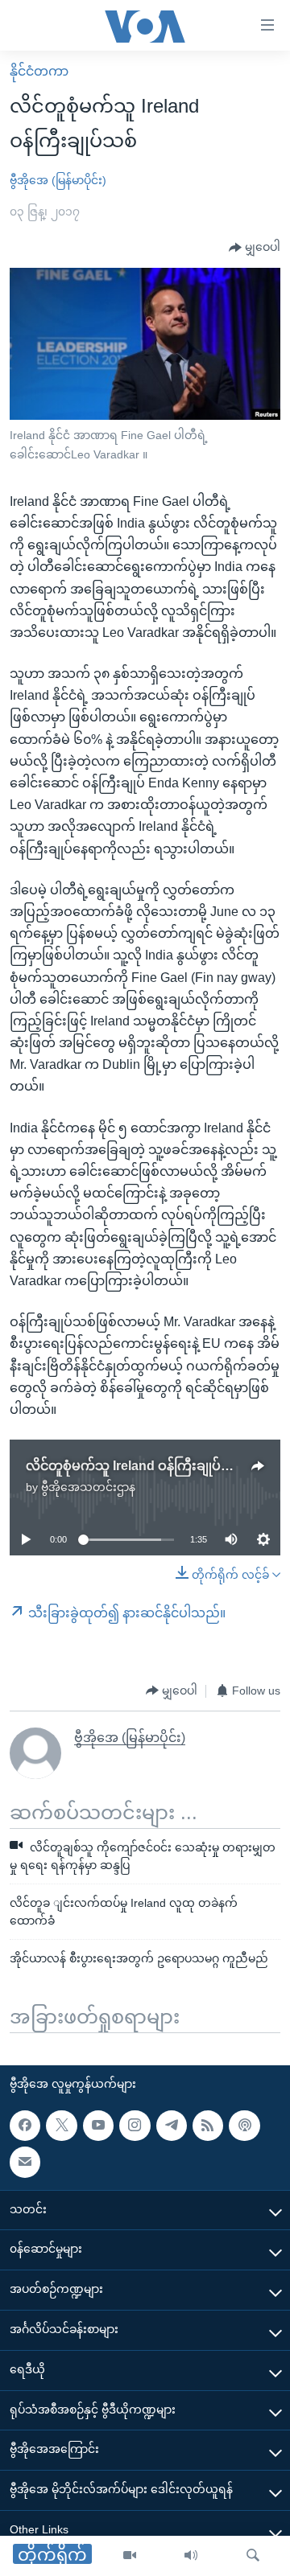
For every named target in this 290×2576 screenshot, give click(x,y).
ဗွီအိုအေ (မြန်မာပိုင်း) (58, 180)
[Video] (130, 2556)
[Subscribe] (25, 2162)
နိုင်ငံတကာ (39, 71)
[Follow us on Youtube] (98, 2125)
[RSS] (208, 2125)
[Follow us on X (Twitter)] (61, 2125)
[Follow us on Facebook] (25, 2125)
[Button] (255, 248)
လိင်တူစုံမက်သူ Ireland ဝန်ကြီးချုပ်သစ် (135, 1466)
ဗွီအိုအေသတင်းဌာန (88, 1487)
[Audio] (191, 2556)
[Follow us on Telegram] (172, 2125)
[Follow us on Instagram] (135, 2125)
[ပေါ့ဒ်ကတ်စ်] (244, 2125)
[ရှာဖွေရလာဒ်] (253, 2556)
